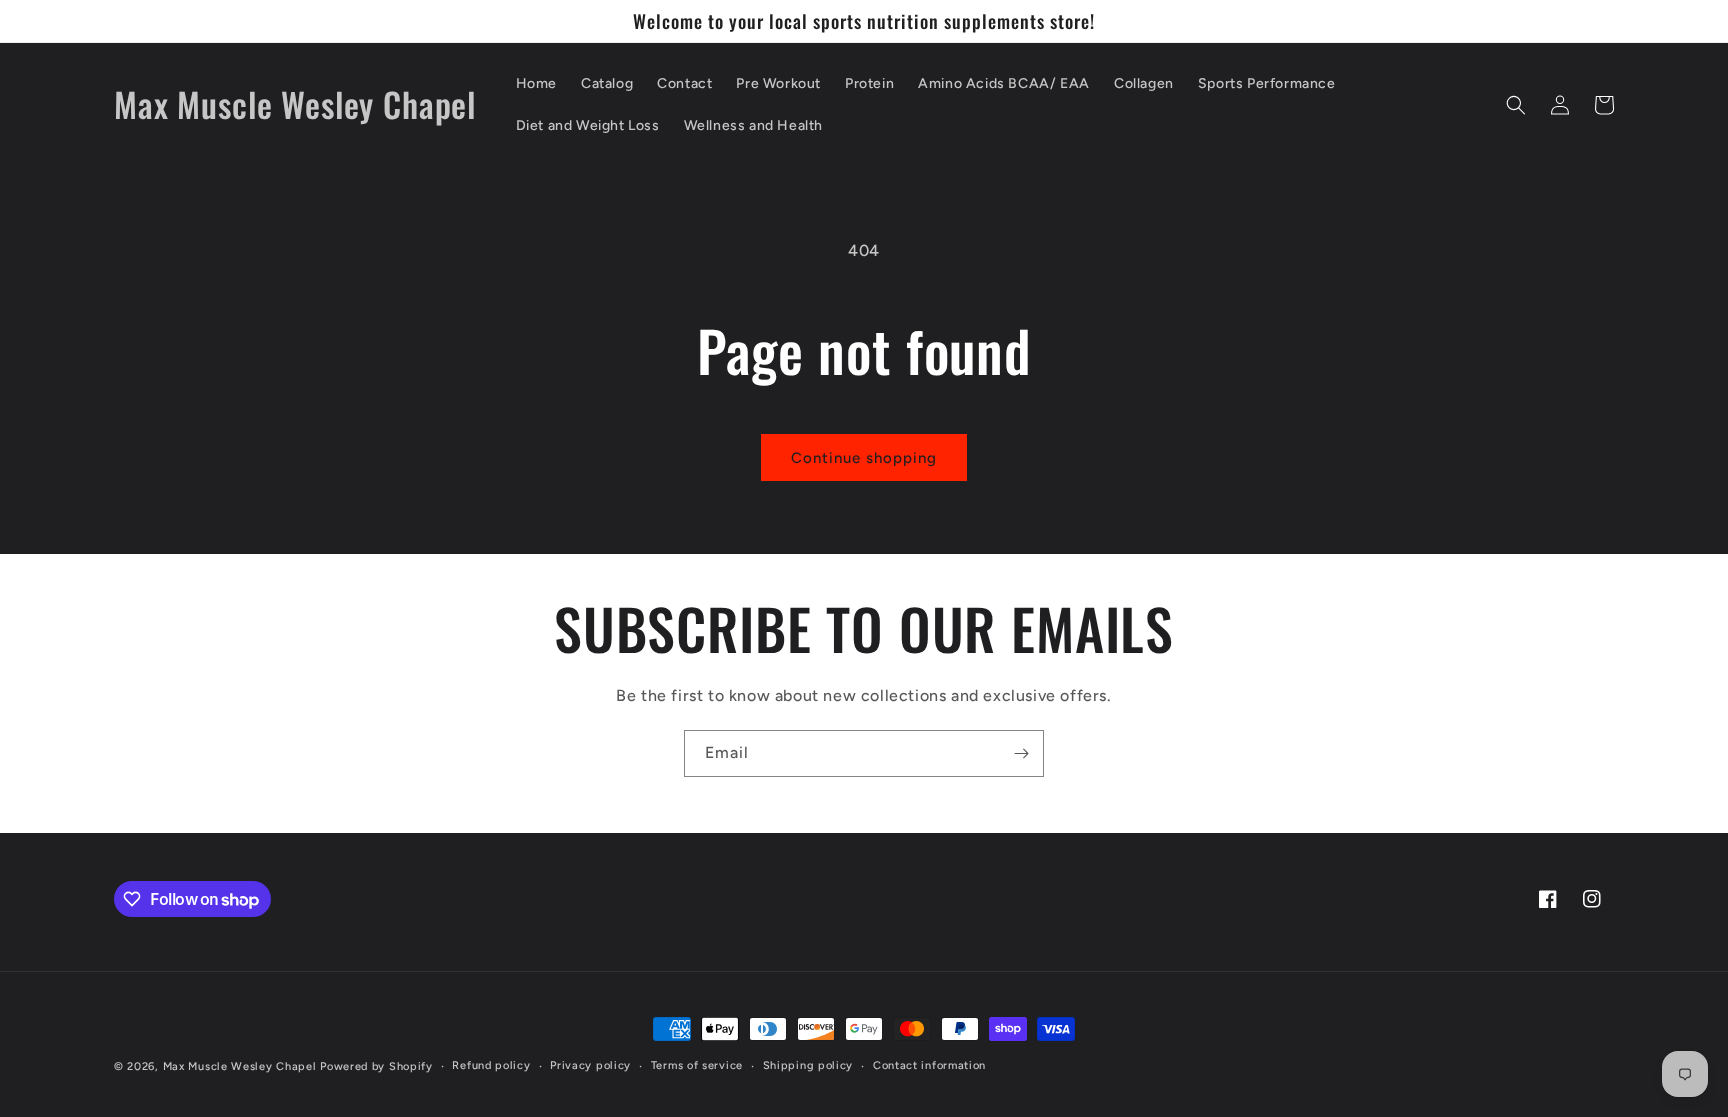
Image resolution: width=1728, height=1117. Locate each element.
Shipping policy (808, 1065)
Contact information (929, 1065)
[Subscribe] (1021, 753)
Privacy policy (590, 1065)
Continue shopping (864, 458)
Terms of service (697, 1065)
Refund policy (491, 1065)
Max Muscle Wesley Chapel (240, 1066)
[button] (1516, 105)
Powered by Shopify (376, 1066)
